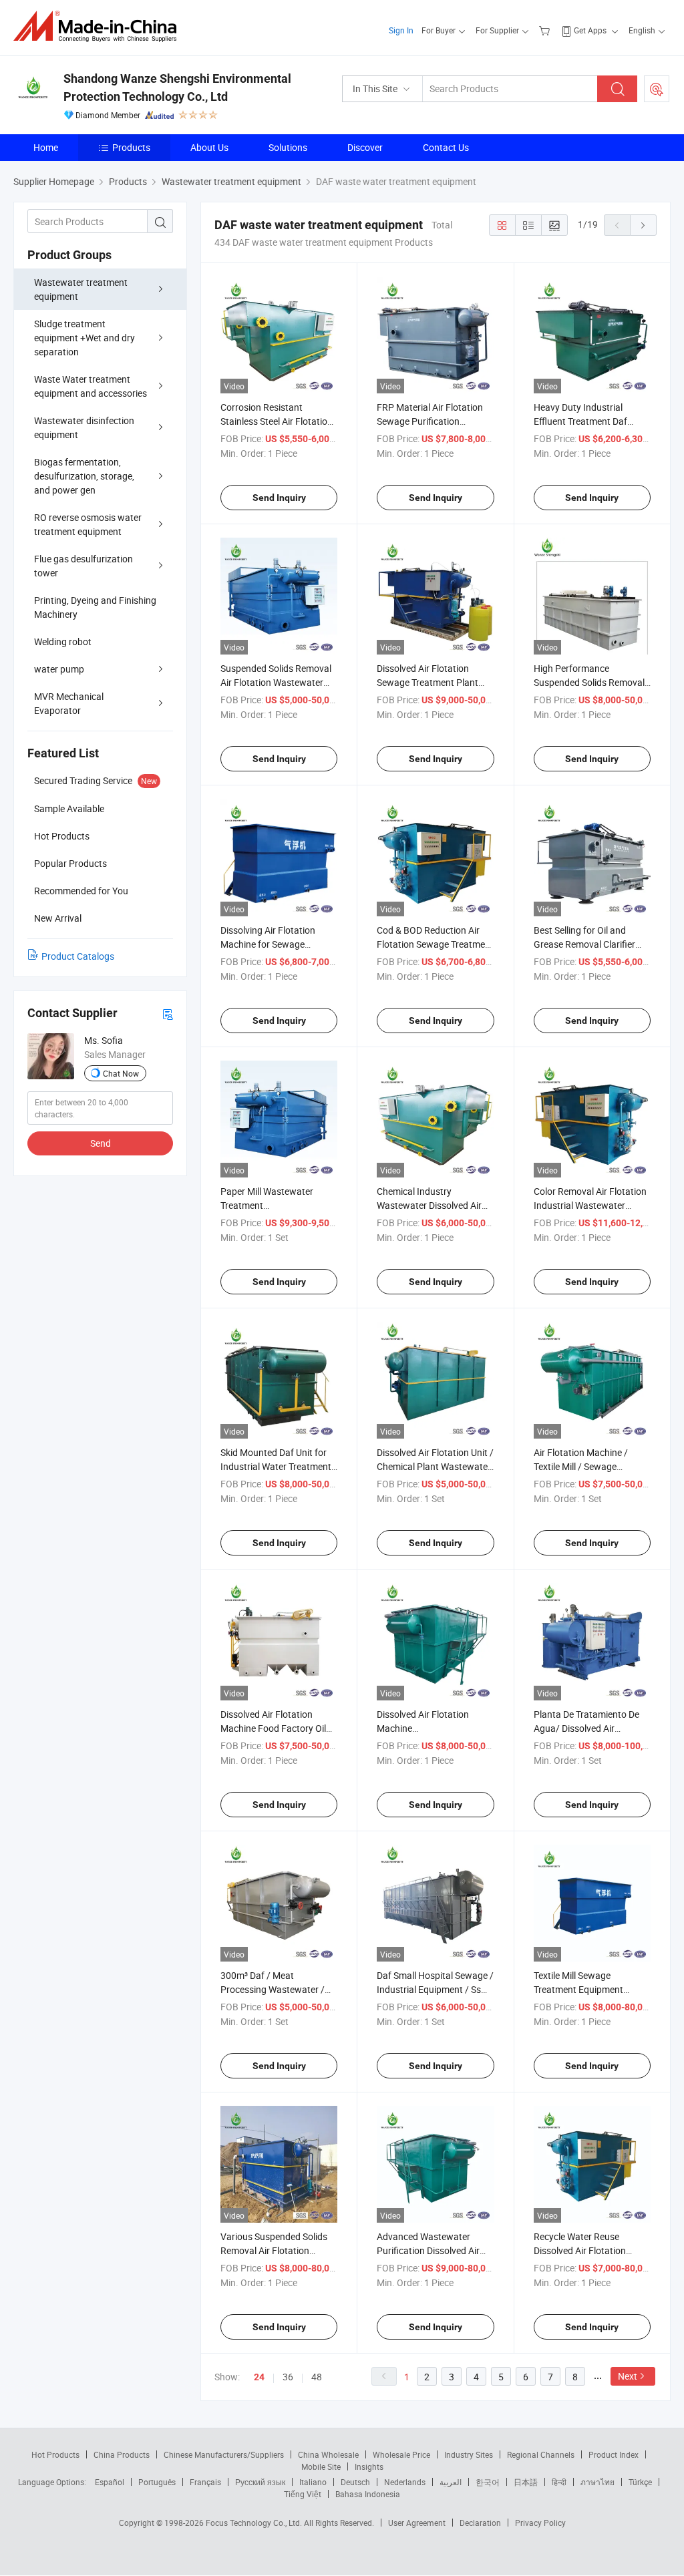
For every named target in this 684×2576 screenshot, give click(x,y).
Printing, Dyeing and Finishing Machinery (95, 607)
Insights (369, 2466)
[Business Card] (168, 1014)
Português (157, 2482)
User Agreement (417, 2523)
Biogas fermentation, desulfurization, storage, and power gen (84, 476)
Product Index (614, 2454)
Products (131, 147)
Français (205, 2482)
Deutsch (355, 2482)
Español (110, 2482)
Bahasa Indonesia (368, 2494)
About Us (209, 147)
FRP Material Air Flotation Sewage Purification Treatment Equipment (430, 421)
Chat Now (121, 1073)
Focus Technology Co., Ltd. (255, 2523)
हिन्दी (559, 2482)
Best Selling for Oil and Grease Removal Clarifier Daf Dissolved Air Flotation (588, 944)
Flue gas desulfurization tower (83, 566)
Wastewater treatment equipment (81, 289)
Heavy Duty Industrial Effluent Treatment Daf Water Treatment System (585, 421)
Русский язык (260, 2482)
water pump (59, 669)
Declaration (480, 2523)
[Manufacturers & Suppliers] (99, 26)
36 (288, 2377)
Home (46, 147)
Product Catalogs (78, 956)
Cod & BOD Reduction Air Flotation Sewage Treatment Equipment (435, 944)
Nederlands (405, 2482)
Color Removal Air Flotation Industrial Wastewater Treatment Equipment (590, 1205)
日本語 (526, 2482)
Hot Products (55, 2454)
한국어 (488, 2482)
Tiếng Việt (303, 2494)
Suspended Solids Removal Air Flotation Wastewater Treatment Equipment (276, 682)
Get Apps (590, 30)
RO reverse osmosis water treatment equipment (88, 524)
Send (101, 1143)
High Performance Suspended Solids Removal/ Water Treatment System (591, 682)
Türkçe (640, 2482)
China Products (122, 2454)
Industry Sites (469, 2454)
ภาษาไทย (597, 2482)
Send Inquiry (279, 498)
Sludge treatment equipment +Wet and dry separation (84, 338)
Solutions (288, 147)
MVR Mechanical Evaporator (69, 703)
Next (628, 2376)
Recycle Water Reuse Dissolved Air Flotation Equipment (580, 2250)
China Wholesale (328, 2454)
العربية (451, 2482)
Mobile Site (321, 2466)
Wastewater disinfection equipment (84, 427)
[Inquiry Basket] (546, 30)
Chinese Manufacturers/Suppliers (224, 2454)
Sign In (401, 30)
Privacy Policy (540, 2523)
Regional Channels (541, 2454)
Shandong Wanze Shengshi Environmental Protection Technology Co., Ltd (177, 87)
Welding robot (63, 641)
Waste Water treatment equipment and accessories (91, 386)
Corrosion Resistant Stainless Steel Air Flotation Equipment (277, 421)
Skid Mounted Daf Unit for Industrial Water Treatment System (276, 1466)
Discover (365, 147)
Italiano (313, 2482)
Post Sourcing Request (657, 89)
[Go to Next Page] (643, 225)
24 (259, 2377)
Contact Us (446, 147)
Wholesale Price (401, 2454)
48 (317, 2377)
